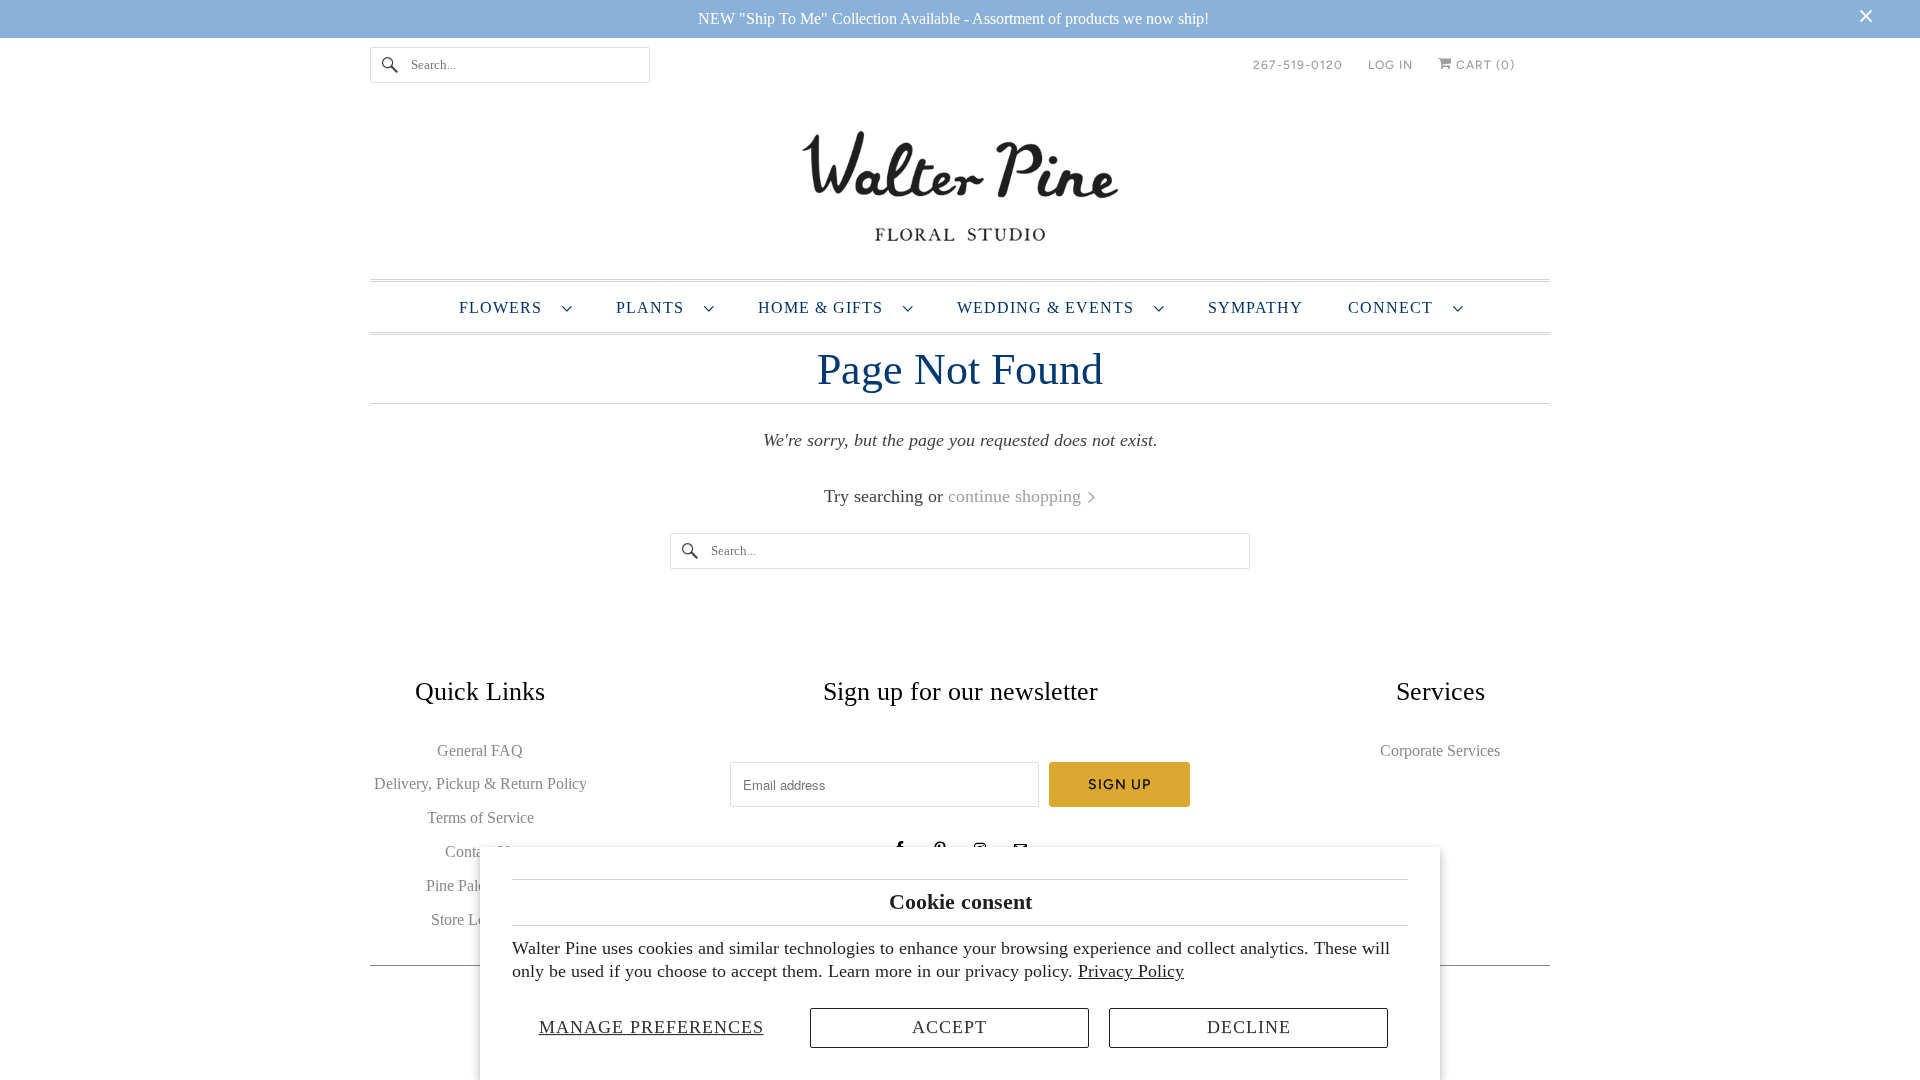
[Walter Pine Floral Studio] (960, 190)
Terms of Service (480, 817)
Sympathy (1255, 307)
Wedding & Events (1050, 307)
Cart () (1483, 65)
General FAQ (480, 750)
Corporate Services (1440, 750)
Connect (1395, 307)
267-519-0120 (1298, 65)
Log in (1390, 65)
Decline (1249, 1027)
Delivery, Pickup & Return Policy (480, 783)
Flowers (505, 307)
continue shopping (1017, 496)
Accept (949, 1027)
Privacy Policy (1131, 971)
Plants (655, 307)
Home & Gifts (825, 307)
